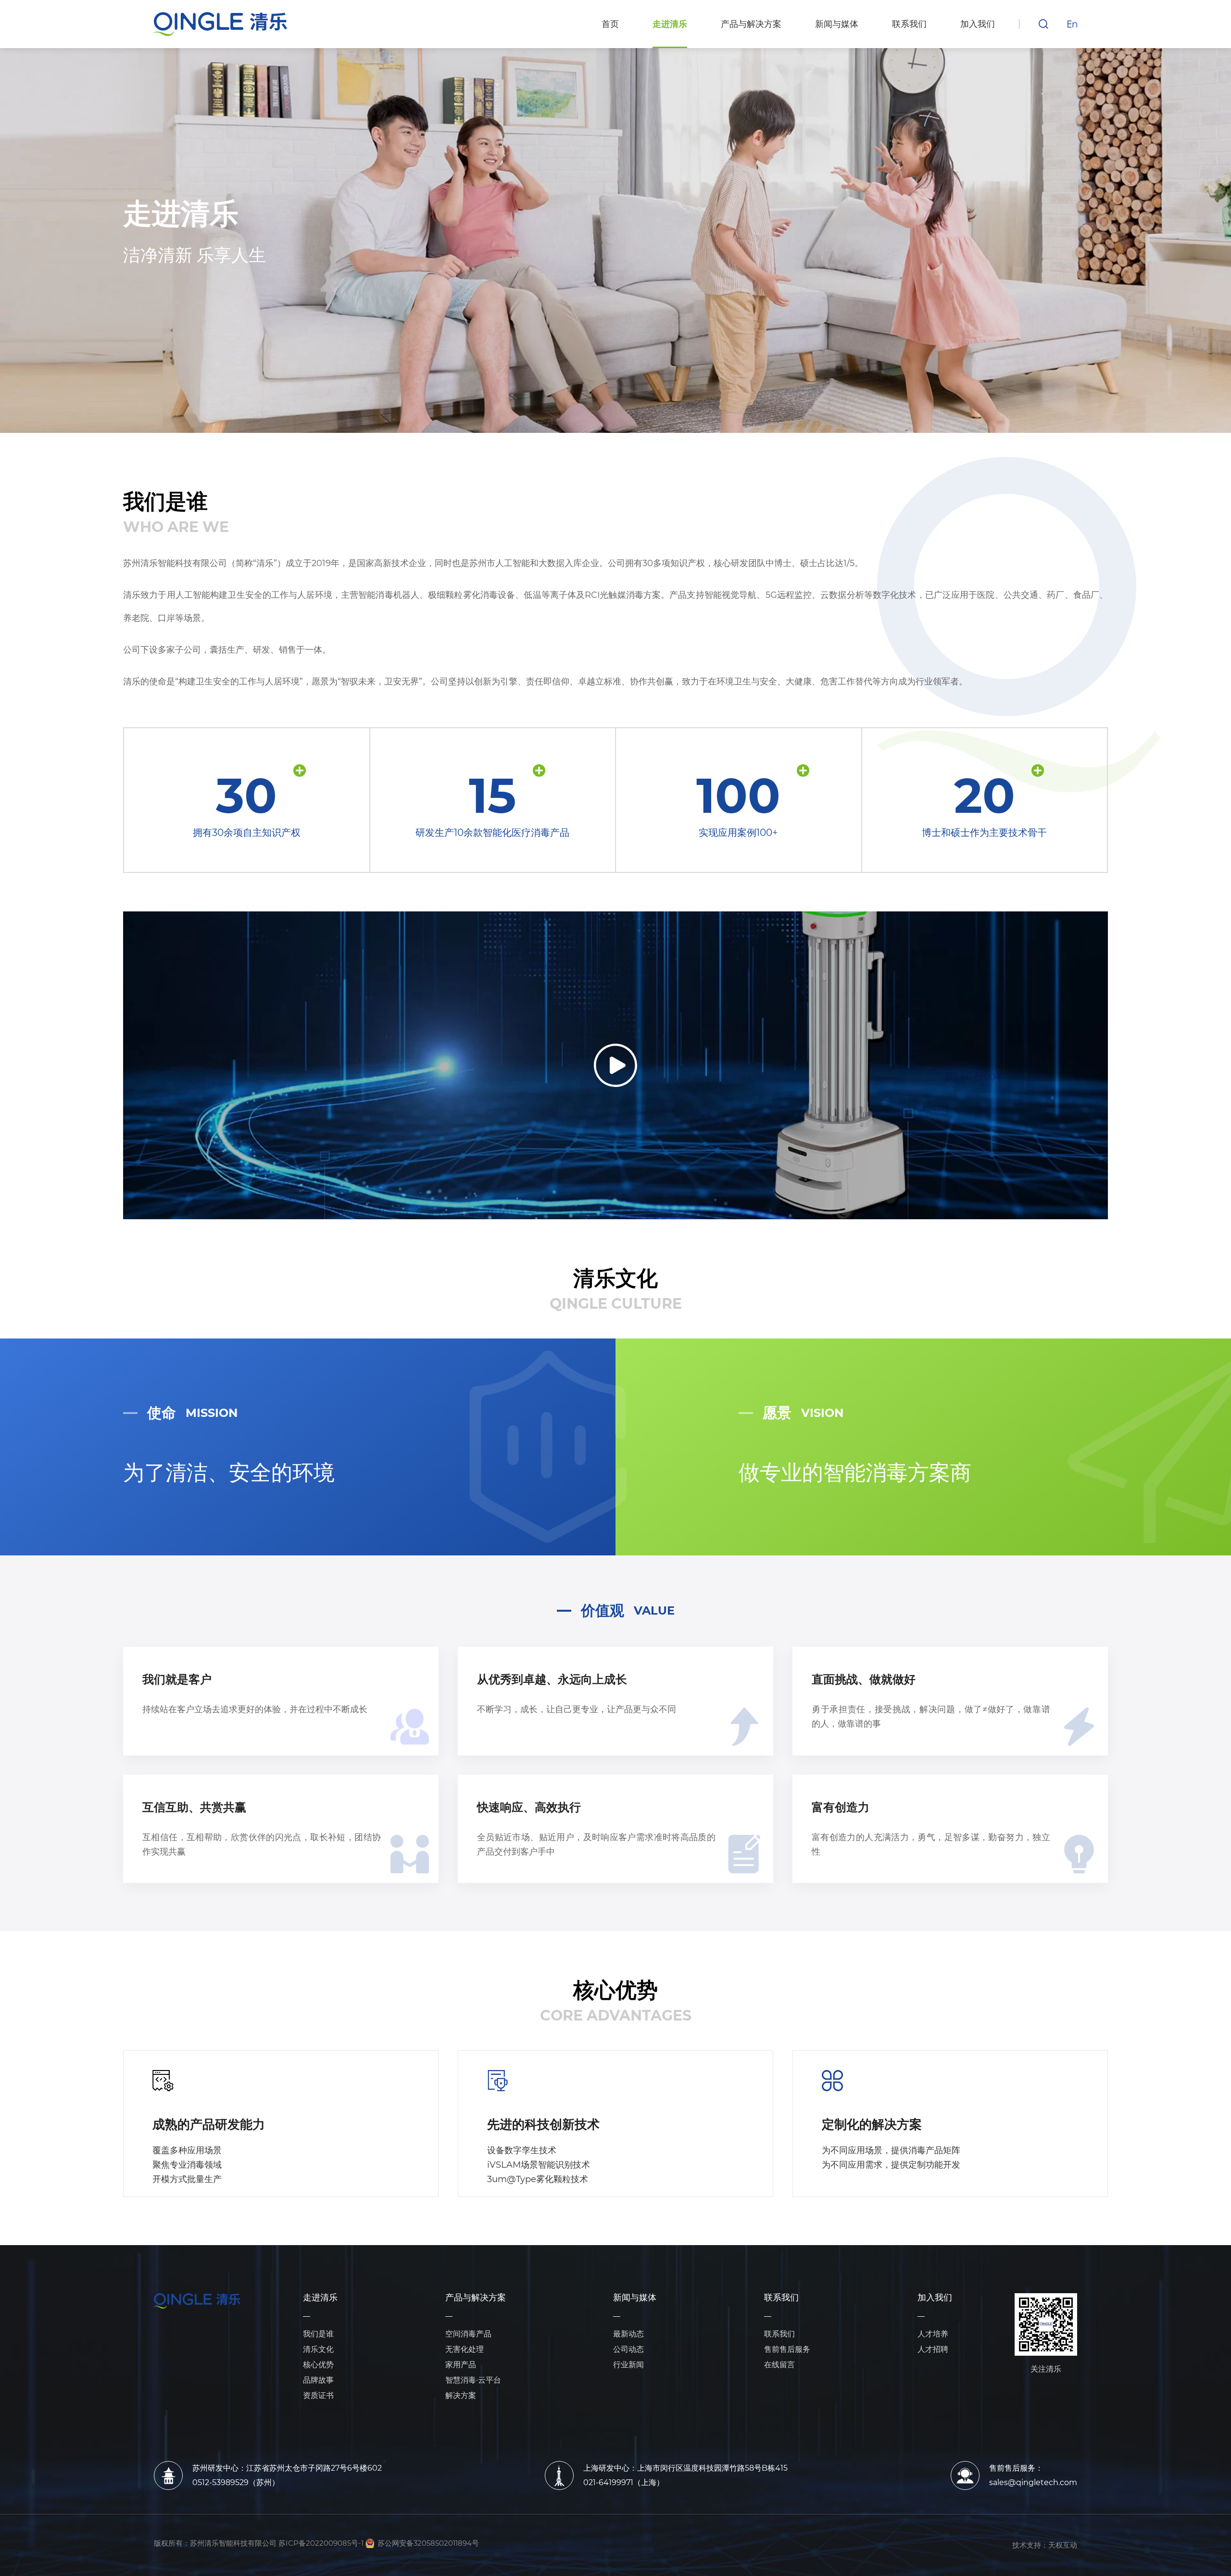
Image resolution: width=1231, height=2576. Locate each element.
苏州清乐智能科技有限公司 (233, 2543)
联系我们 (781, 2298)
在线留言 (779, 2365)
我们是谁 (318, 2334)
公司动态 (628, 2349)
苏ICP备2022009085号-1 (321, 2543)
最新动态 (628, 2334)
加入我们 (935, 2298)
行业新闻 (628, 2365)
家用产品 (461, 2365)
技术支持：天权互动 (1045, 2545)
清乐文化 (318, 2349)
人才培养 (933, 2334)
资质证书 (318, 2395)
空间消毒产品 (468, 2334)
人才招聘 (933, 2349)
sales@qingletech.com (1033, 2482)
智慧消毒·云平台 (473, 2380)
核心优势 (318, 2365)
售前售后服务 (787, 2349)
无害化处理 (465, 2349)
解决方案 (461, 2395)
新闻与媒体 (635, 2298)
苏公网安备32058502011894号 (428, 2543)
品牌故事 (318, 2380)
